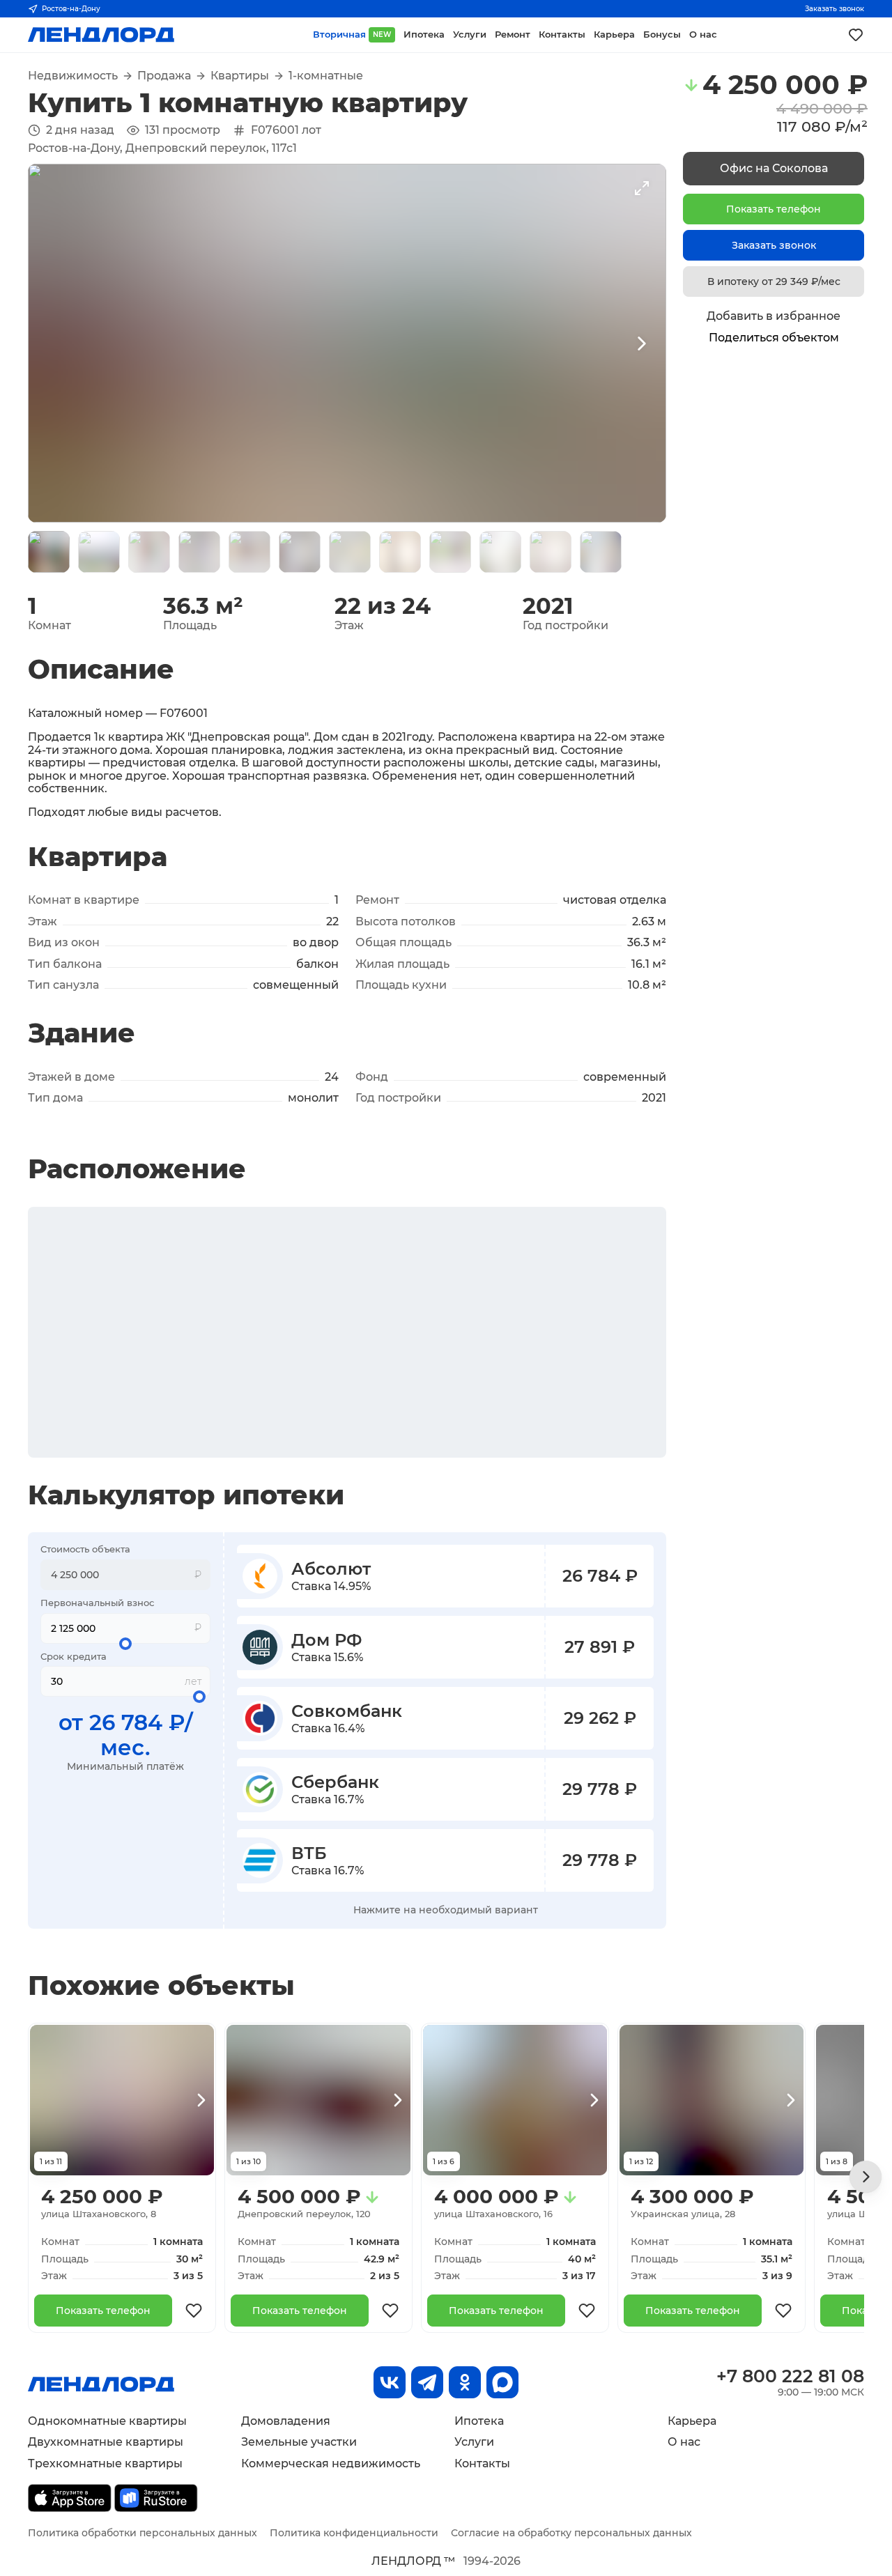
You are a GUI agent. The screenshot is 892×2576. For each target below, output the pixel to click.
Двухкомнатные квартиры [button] (106, 2442)
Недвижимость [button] (73, 76)
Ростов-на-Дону (71, 9)
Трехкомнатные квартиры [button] (105, 2463)
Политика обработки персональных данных (143, 2533)
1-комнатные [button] (326, 76)
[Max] (502, 2382)
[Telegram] (427, 2382)
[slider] (125, 1644)
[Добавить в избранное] (194, 2311)
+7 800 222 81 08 (790, 2376)
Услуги (474, 2442)
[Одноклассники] (465, 2382)
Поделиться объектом (774, 338)
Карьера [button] (614, 34)
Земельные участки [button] (299, 2442)
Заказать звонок (835, 9)
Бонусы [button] (662, 34)
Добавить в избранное (774, 316)
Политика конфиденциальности (354, 2533)
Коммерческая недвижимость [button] (331, 2463)
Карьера (692, 2421)
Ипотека (479, 2421)
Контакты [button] (562, 34)
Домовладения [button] (286, 2421)
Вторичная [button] (352, 34)
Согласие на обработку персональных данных (571, 2533)
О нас (684, 2442)
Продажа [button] (164, 76)
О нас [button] (703, 34)
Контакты (482, 2463)
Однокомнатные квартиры (107, 2421)
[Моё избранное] (856, 35)
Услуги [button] (470, 34)
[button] (49, 552)
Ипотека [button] (424, 34)
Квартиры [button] (240, 76)
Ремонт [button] (513, 34)
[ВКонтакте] (390, 2382)
